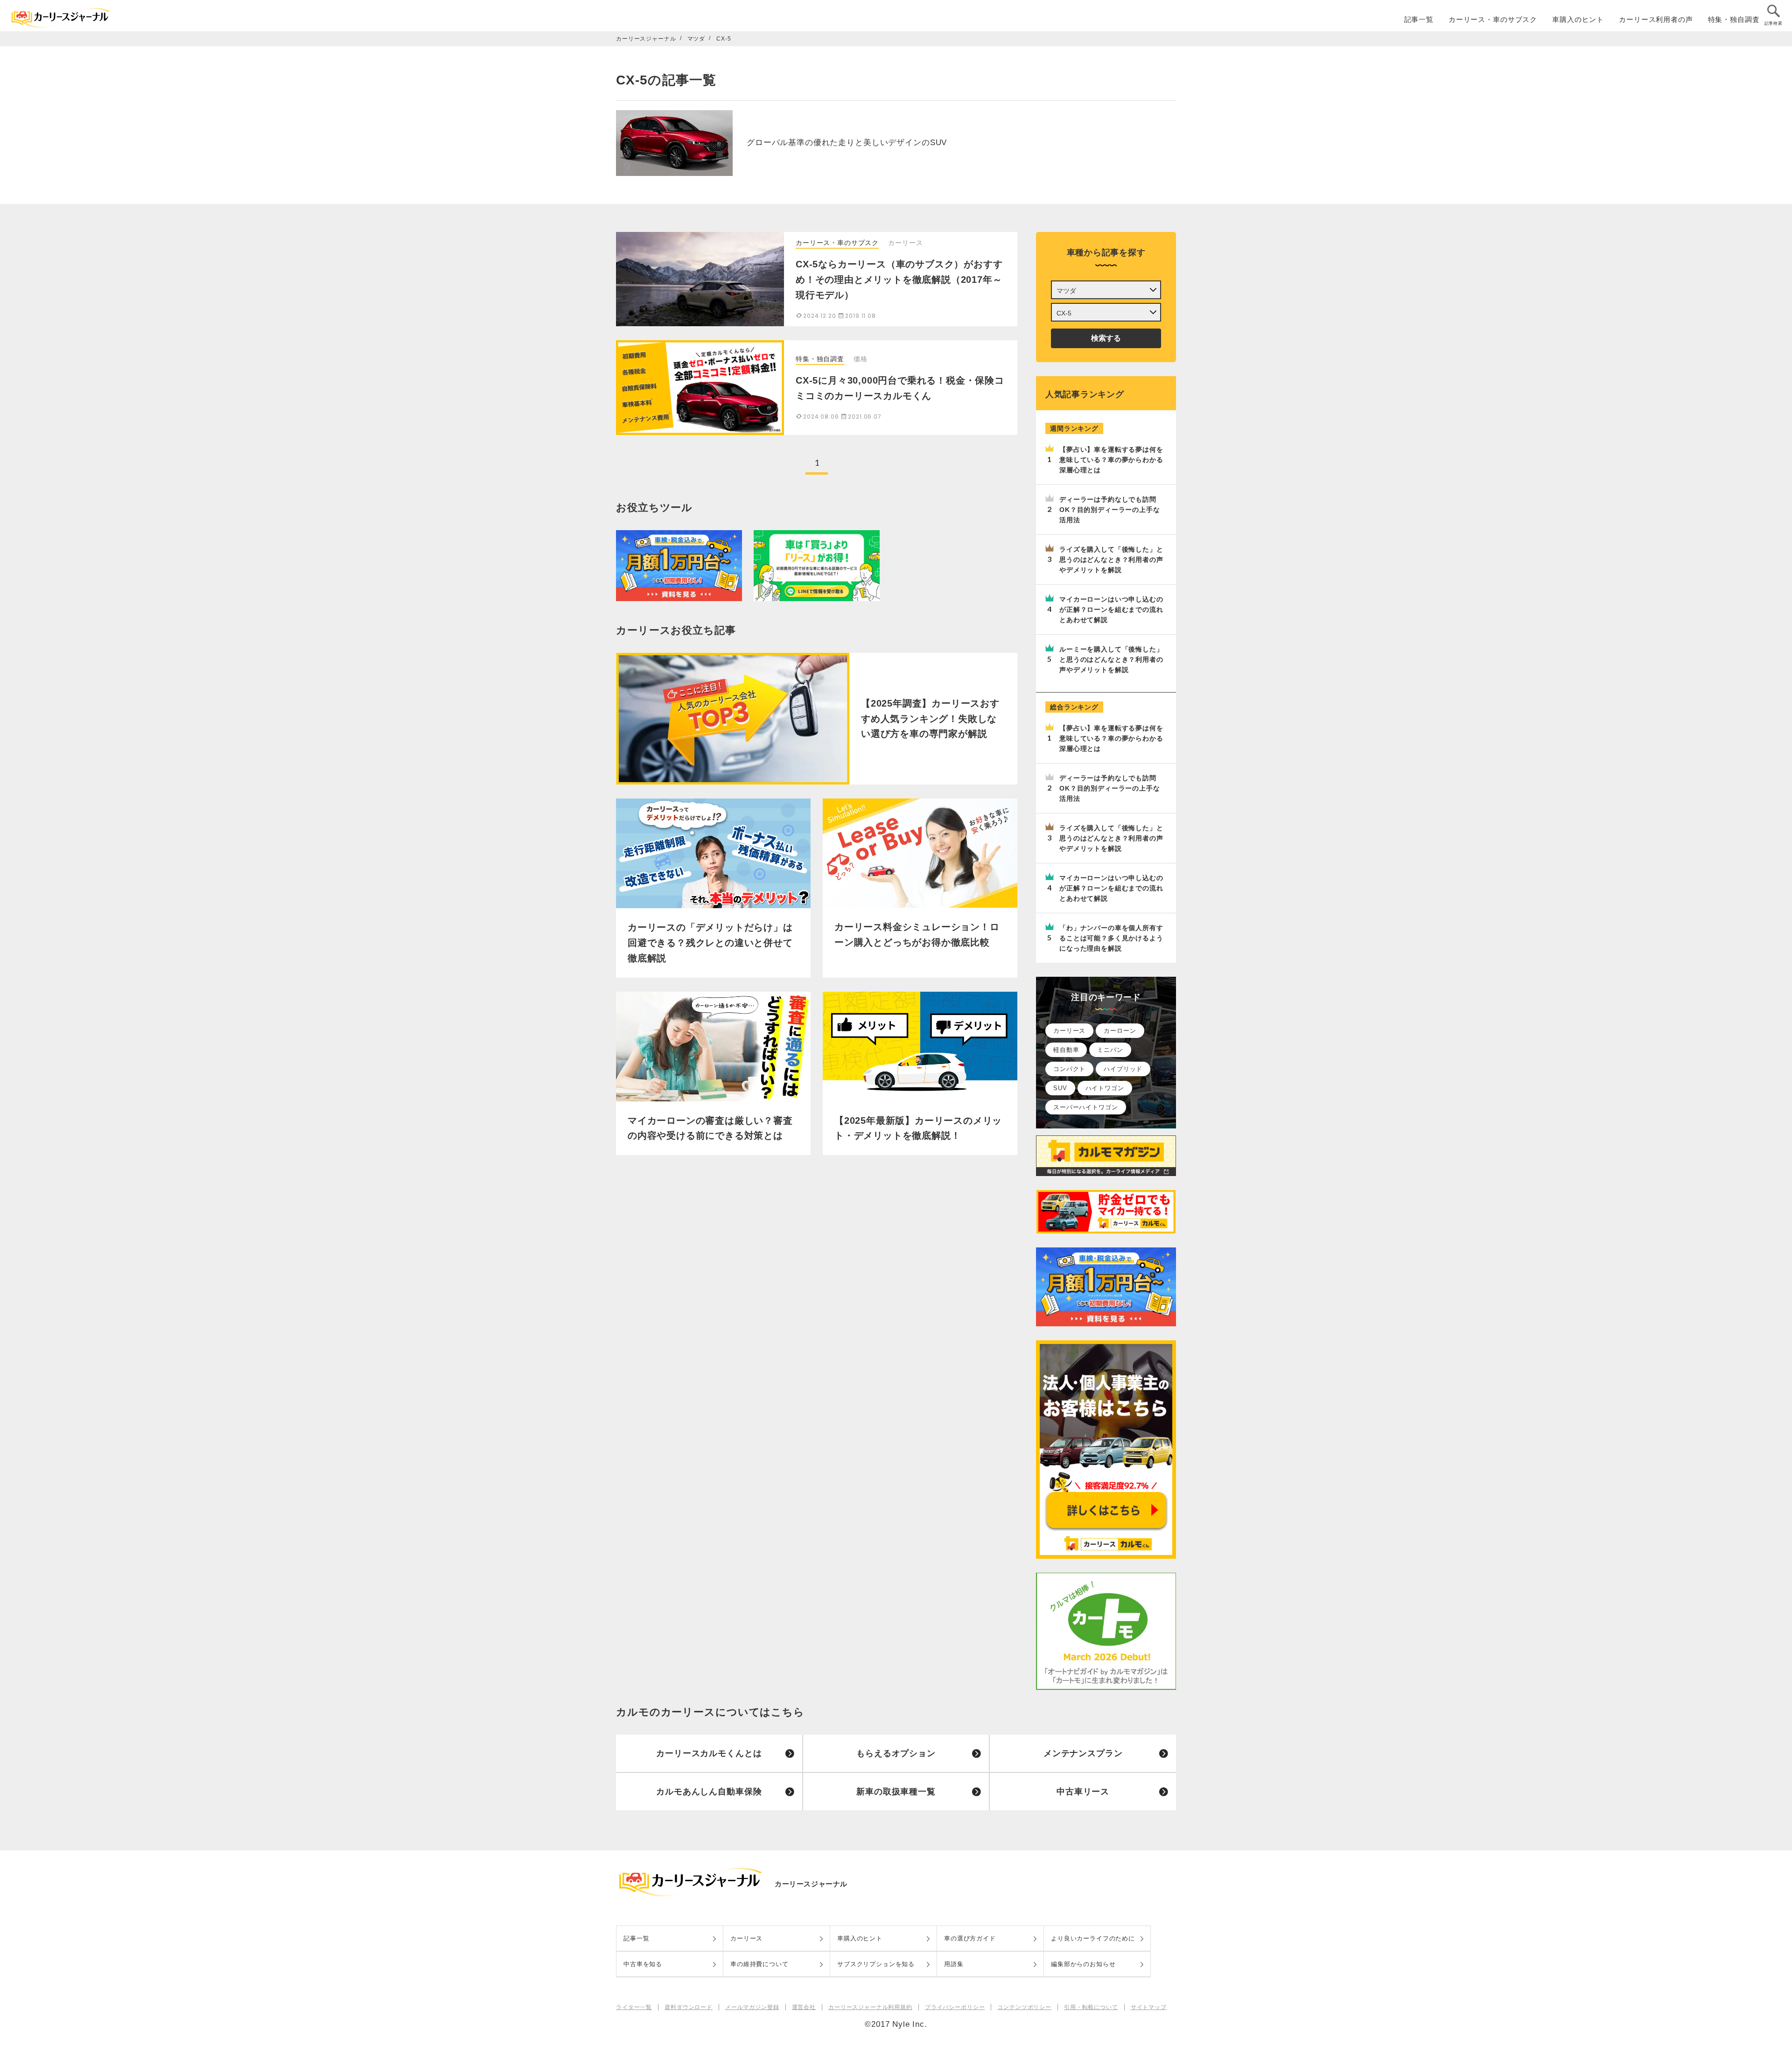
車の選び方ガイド (970, 1938)
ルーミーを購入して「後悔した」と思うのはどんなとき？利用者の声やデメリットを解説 (1111, 659)
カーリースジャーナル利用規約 (870, 2007)
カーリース (1069, 1031)
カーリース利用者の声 (1656, 19)
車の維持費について (759, 1964)
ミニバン (1110, 1050)
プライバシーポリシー (955, 2007)
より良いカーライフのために (1093, 1938)
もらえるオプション (896, 1753)
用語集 (954, 1964)
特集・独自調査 (1734, 19)
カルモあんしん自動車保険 (709, 1792)
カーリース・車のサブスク (1493, 19)
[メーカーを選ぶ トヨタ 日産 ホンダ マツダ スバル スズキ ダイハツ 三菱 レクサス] (1106, 290)
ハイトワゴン (1105, 1088)
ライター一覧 (634, 2007)
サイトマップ (1149, 2007)
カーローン (1120, 1031)
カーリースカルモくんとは (709, 1753)
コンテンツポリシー (1024, 2007)
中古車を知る (643, 1964)
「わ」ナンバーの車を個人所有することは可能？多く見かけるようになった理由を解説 (1111, 938)
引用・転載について (1091, 2007)
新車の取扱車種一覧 (896, 1792)
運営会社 (804, 2007)
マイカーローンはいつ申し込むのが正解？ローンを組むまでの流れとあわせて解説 (1111, 609)
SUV (1060, 1088)
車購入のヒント (1578, 19)
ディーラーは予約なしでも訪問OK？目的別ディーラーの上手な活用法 (1110, 510)
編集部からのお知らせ (1083, 1964)
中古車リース (1083, 1792)
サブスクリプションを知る (876, 1964)
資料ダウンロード (689, 2007)
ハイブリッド (1123, 1069)
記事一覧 (1419, 19)
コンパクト (1069, 1069)
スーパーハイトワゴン (1086, 1107)
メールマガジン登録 (752, 2007)
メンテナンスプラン (1083, 1753)
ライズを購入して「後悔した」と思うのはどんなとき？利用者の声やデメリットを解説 (1111, 560)
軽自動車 (1066, 1050)
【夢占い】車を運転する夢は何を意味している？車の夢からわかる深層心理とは (1111, 460)
